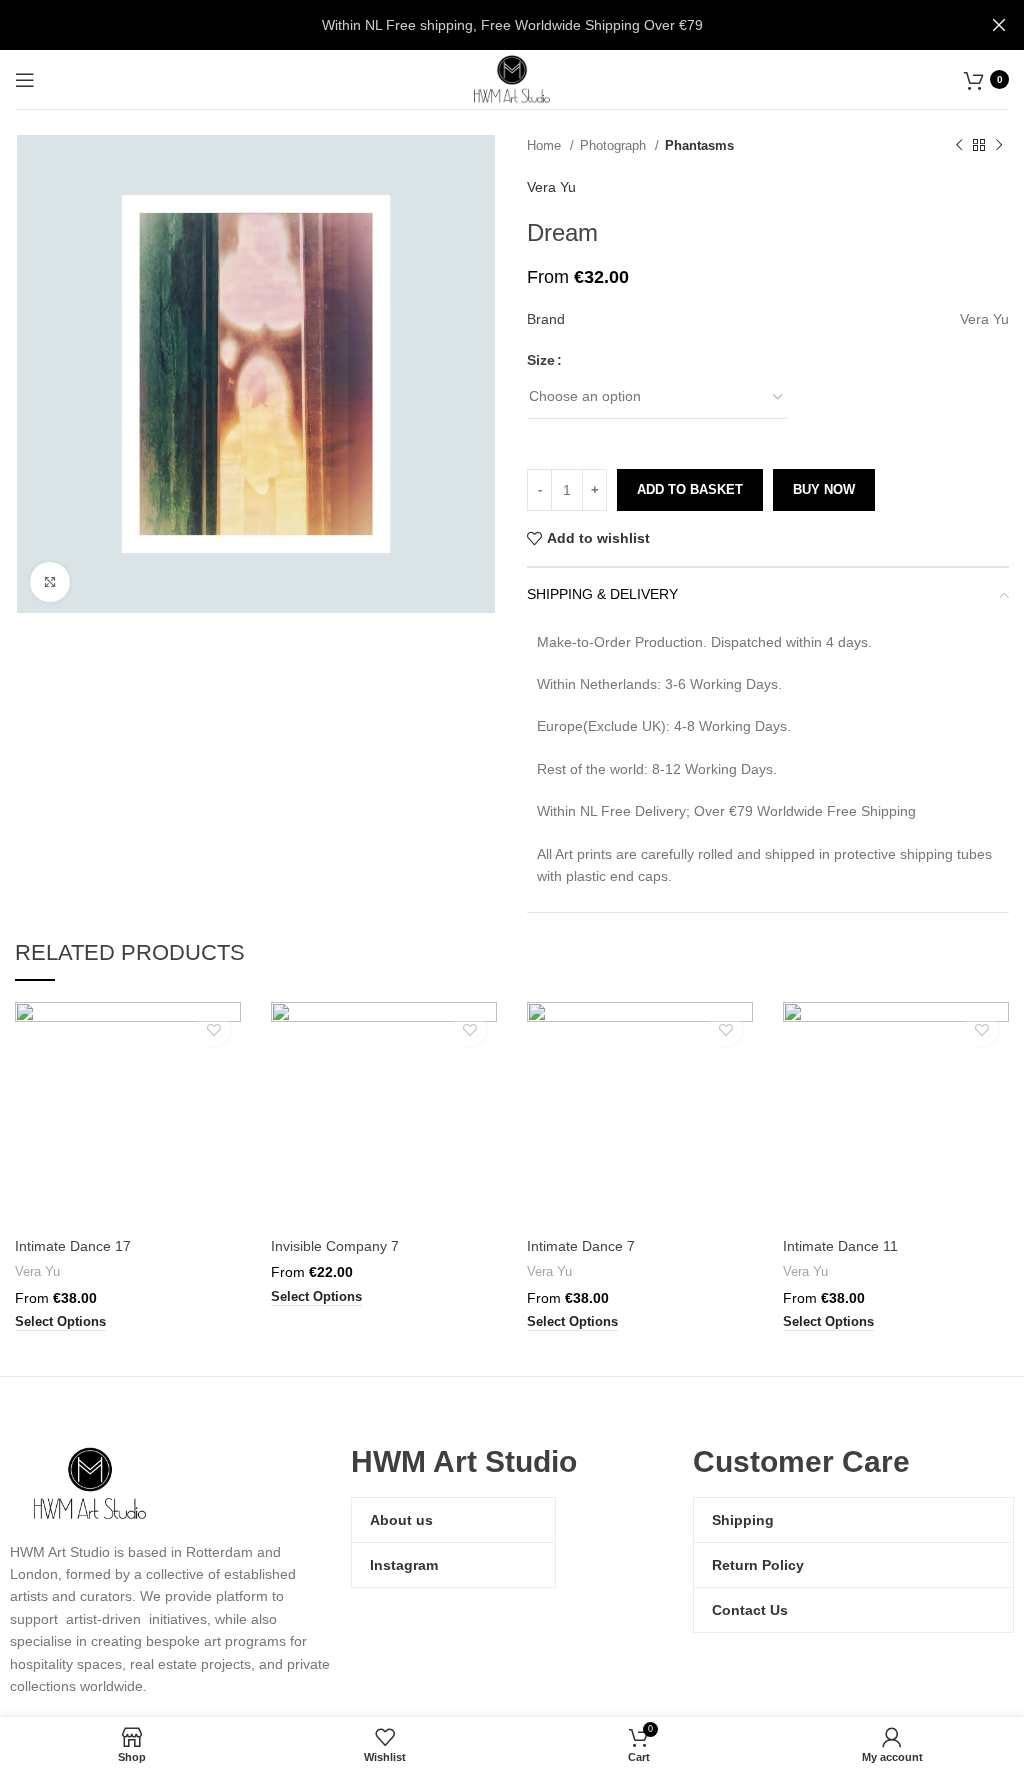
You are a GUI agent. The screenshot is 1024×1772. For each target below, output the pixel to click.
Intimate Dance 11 (840, 1246)
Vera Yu (551, 187)
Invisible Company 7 (335, 1246)
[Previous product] (959, 146)
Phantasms (699, 145)
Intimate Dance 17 (73, 1246)
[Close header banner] (999, 25)
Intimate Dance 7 (581, 1246)
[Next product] (999, 146)
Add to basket (690, 489)
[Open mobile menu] (25, 80)
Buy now (824, 489)
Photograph (615, 145)
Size (541, 360)
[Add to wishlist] (213, 1029)
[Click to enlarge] (50, 582)
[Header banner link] (482, 25)
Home (546, 145)
